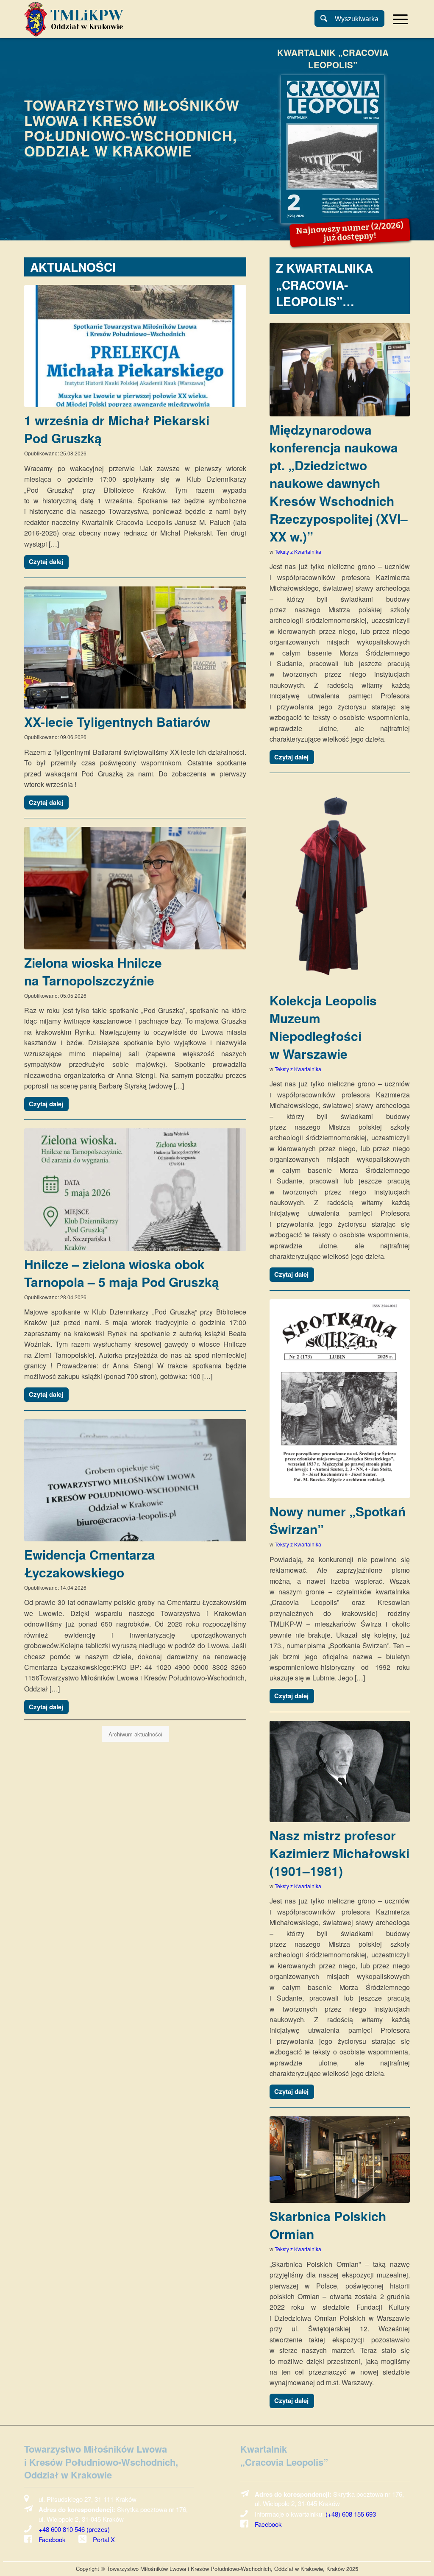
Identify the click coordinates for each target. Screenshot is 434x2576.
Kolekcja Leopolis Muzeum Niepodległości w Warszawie (323, 1027)
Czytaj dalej (46, 561)
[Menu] (398, 19)
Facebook (52, 2539)
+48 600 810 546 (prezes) (74, 2529)
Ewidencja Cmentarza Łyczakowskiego (90, 1563)
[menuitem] (399, 19)
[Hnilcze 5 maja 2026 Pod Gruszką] (135, 1189)
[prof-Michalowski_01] (340, 1771)
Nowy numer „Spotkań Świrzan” (338, 1520)
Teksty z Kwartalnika (298, 551)
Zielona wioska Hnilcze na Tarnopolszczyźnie (93, 971)
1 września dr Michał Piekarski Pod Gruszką (117, 429)
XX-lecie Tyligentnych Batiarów (117, 721)
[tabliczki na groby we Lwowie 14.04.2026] (135, 1480)
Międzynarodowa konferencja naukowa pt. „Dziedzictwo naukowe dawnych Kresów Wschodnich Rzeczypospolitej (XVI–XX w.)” (339, 483)
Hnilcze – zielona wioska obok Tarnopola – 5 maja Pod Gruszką (122, 1273)
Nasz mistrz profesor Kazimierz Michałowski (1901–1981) (339, 1853)
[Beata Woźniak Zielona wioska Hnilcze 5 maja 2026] (135, 888)
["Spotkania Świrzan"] (340, 1399)
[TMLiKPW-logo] (74, 19)
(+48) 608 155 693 (351, 2514)
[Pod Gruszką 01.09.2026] (135, 346)
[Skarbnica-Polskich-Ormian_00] (340, 2160)
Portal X (104, 2539)
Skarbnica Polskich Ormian (328, 2225)
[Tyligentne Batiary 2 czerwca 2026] (135, 647)
